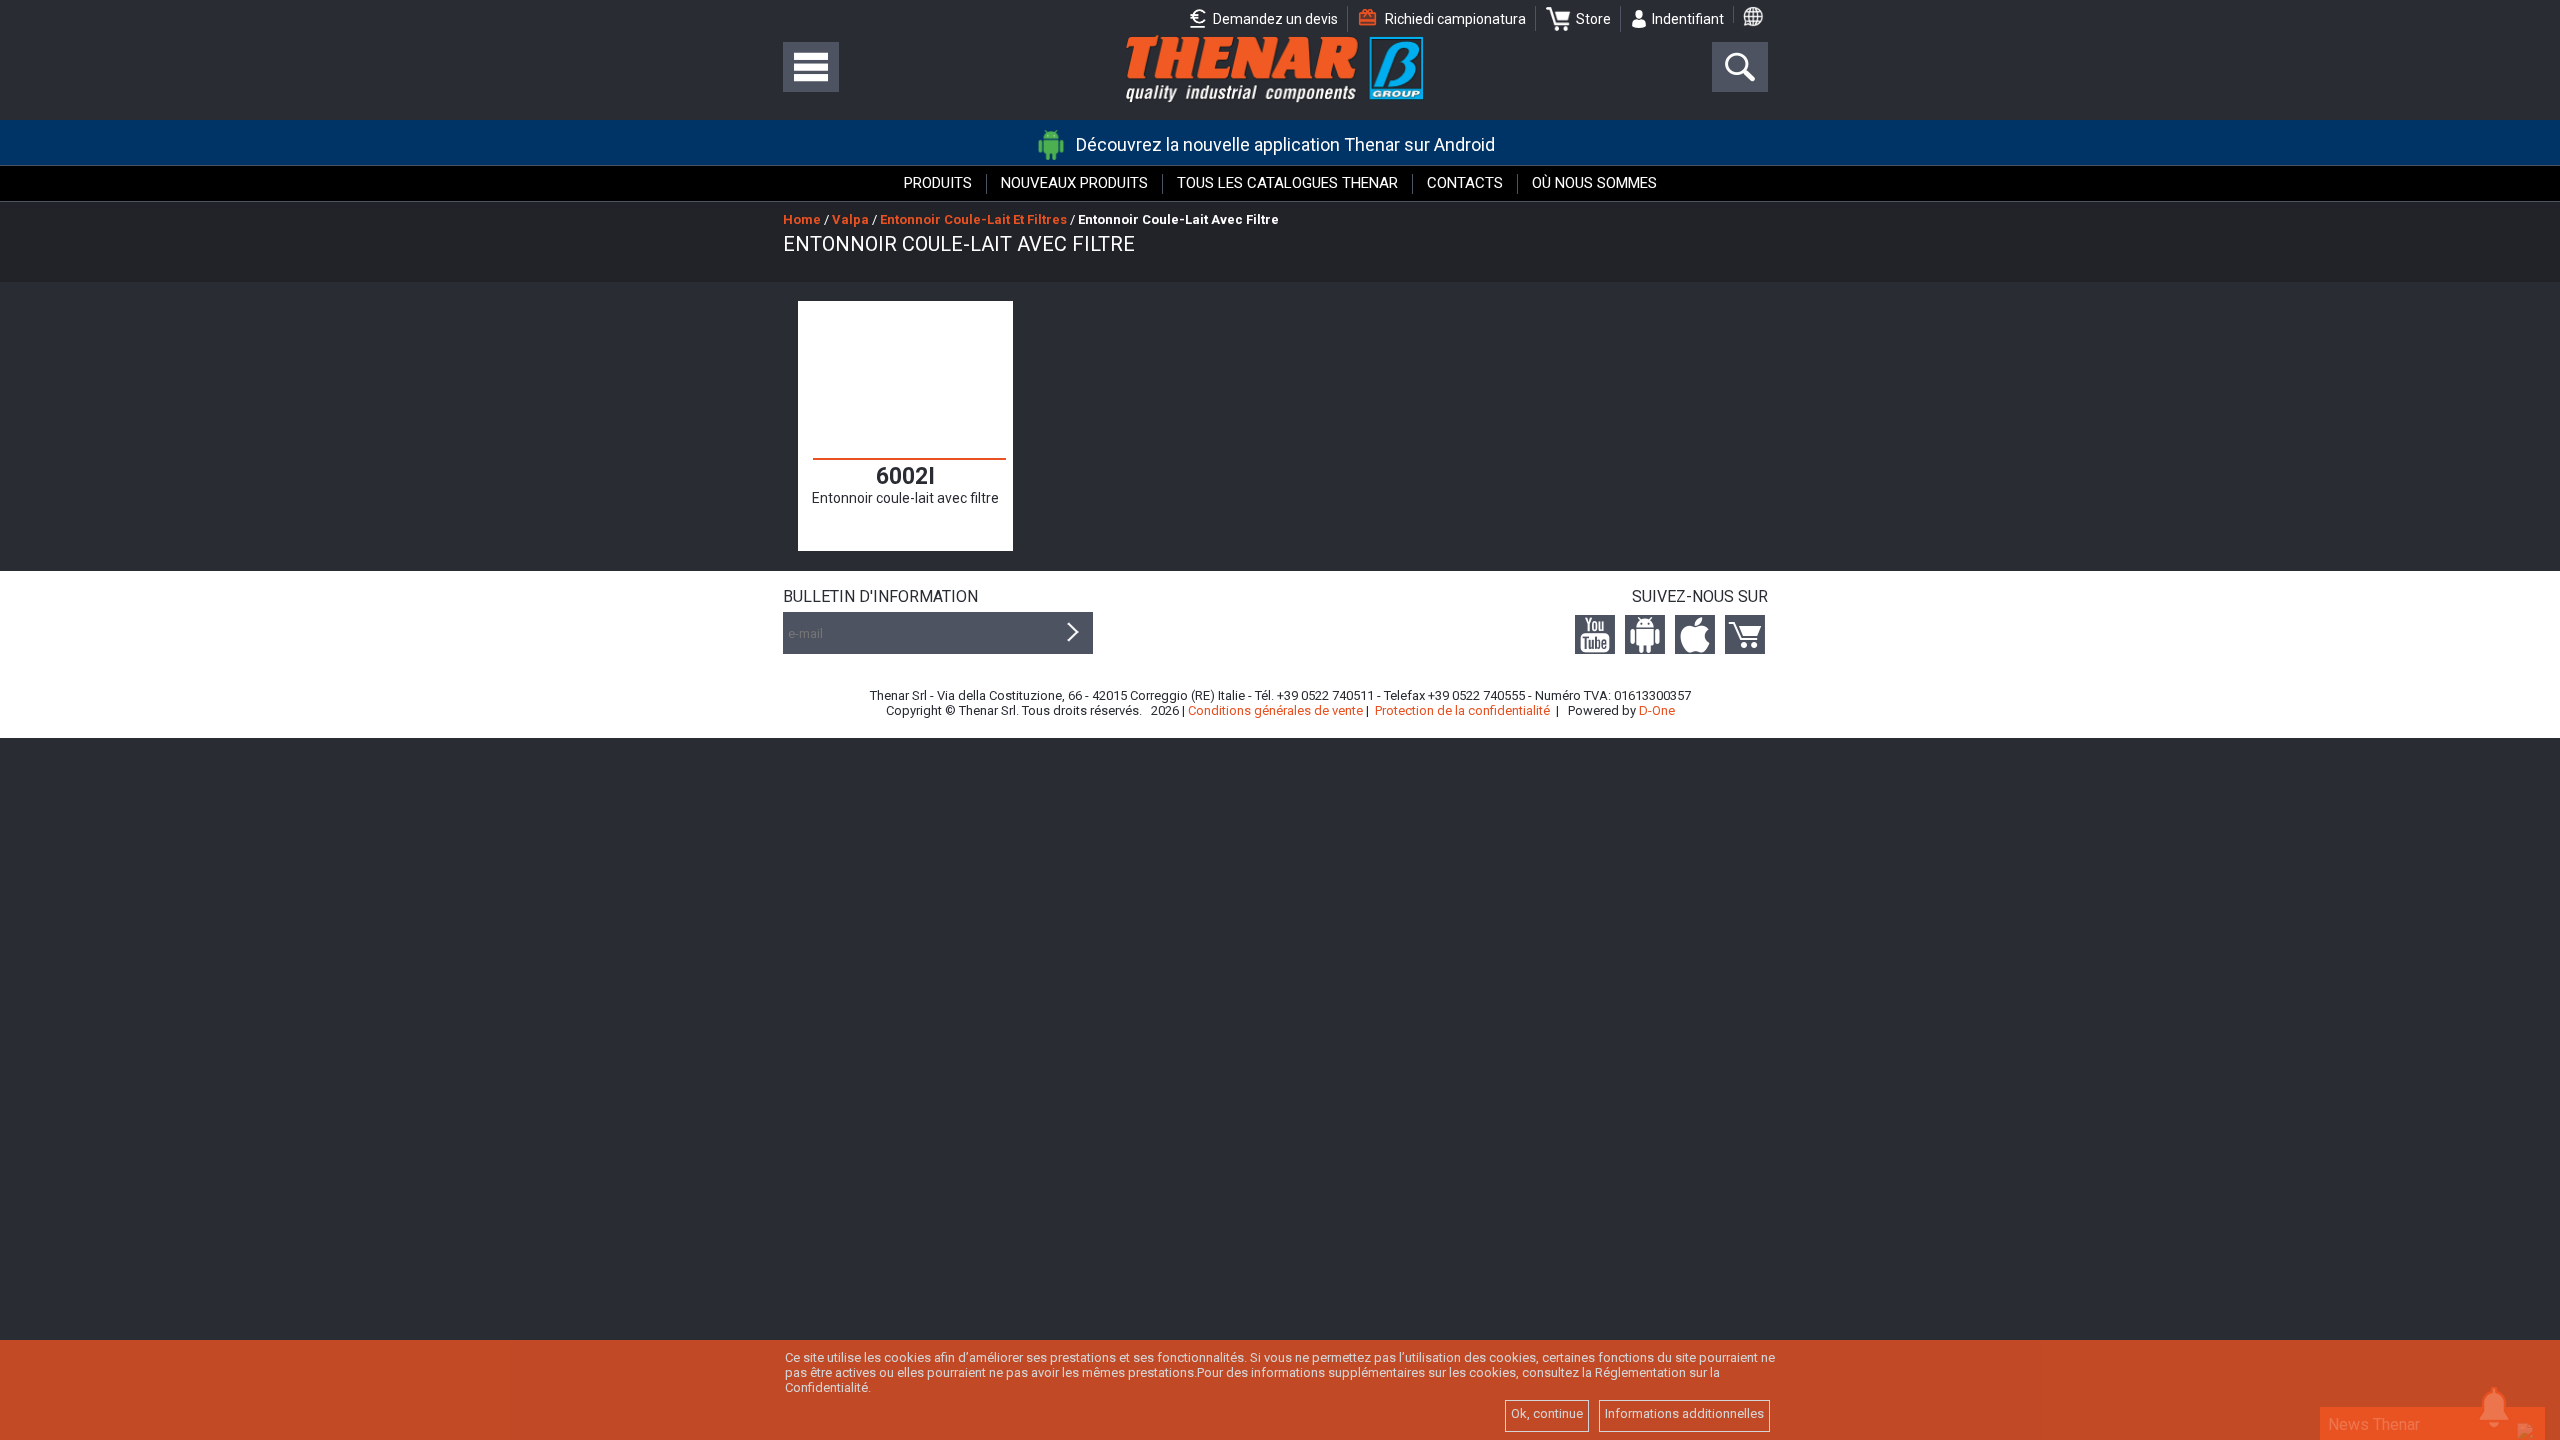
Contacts (1465, 183)
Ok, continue (1547, 1413)
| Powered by (1615, 710)
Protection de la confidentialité (1462, 710)
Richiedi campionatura (1454, 19)
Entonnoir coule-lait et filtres (973, 219)
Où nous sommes (1594, 183)
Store (1593, 19)
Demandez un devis (1274, 19)
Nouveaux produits (1074, 183)
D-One (1657, 710)
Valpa (850, 219)
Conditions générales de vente (1275, 710)
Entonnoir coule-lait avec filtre (1178, 219)
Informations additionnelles (1684, 1413)
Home (802, 219)
